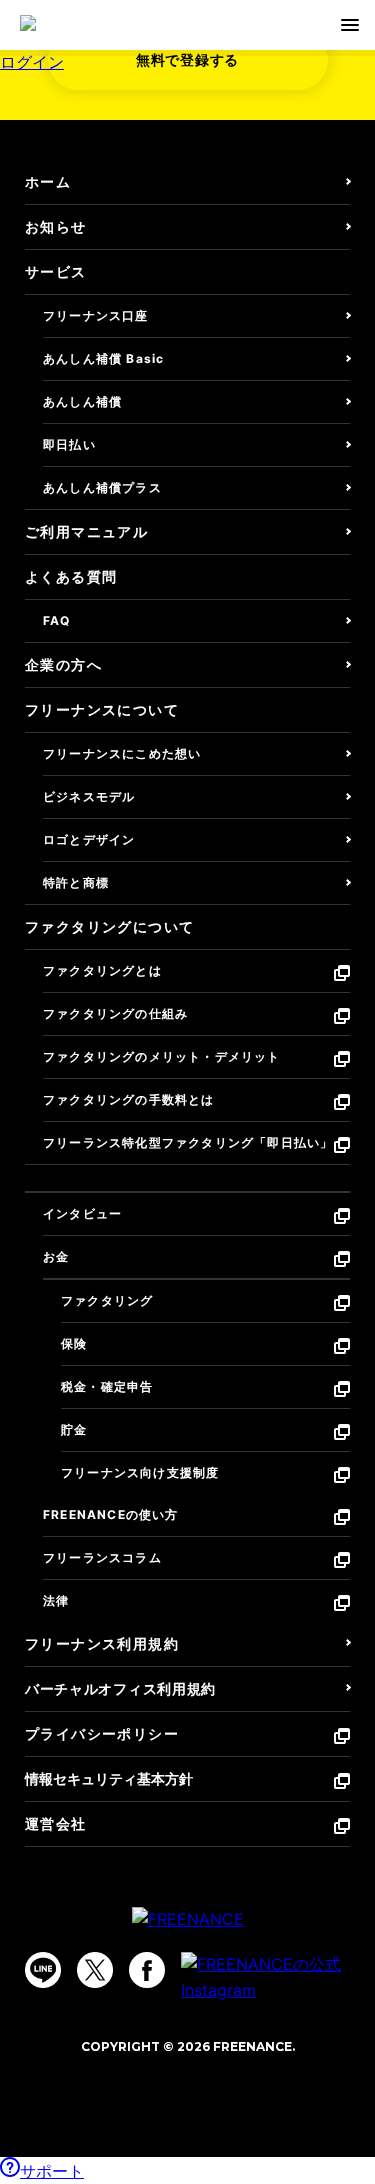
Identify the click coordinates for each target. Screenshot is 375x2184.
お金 (56, 1256)
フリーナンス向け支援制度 (140, 1472)
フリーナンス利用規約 (102, 1643)
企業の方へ (63, 664)
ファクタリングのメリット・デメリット (162, 1056)
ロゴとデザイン (89, 839)
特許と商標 (76, 882)
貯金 (74, 1429)
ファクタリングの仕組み (115, 1013)
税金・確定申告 (107, 1386)
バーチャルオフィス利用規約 (120, 1688)
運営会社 (56, 1823)
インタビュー (82, 1213)
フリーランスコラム (102, 1557)
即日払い (69, 444)
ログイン (32, 62)
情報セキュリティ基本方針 (109, 1778)
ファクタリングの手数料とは (129, 1099)
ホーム (48, 181)
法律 (56, 1600)
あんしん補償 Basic (103, 358)
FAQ (57, 620)
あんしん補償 (82, 401)
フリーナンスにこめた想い (122, 753)
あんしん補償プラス (102, 487)
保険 (74, 1343)
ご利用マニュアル (86, 531)
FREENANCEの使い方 (111, 1514)
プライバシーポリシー (102, 1733)
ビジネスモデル (89, 796)
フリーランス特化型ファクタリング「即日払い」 (188, 1142)
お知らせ (56, 226)
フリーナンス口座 (96, 315)
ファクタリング (107, 1300)
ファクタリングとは (102, 970)
